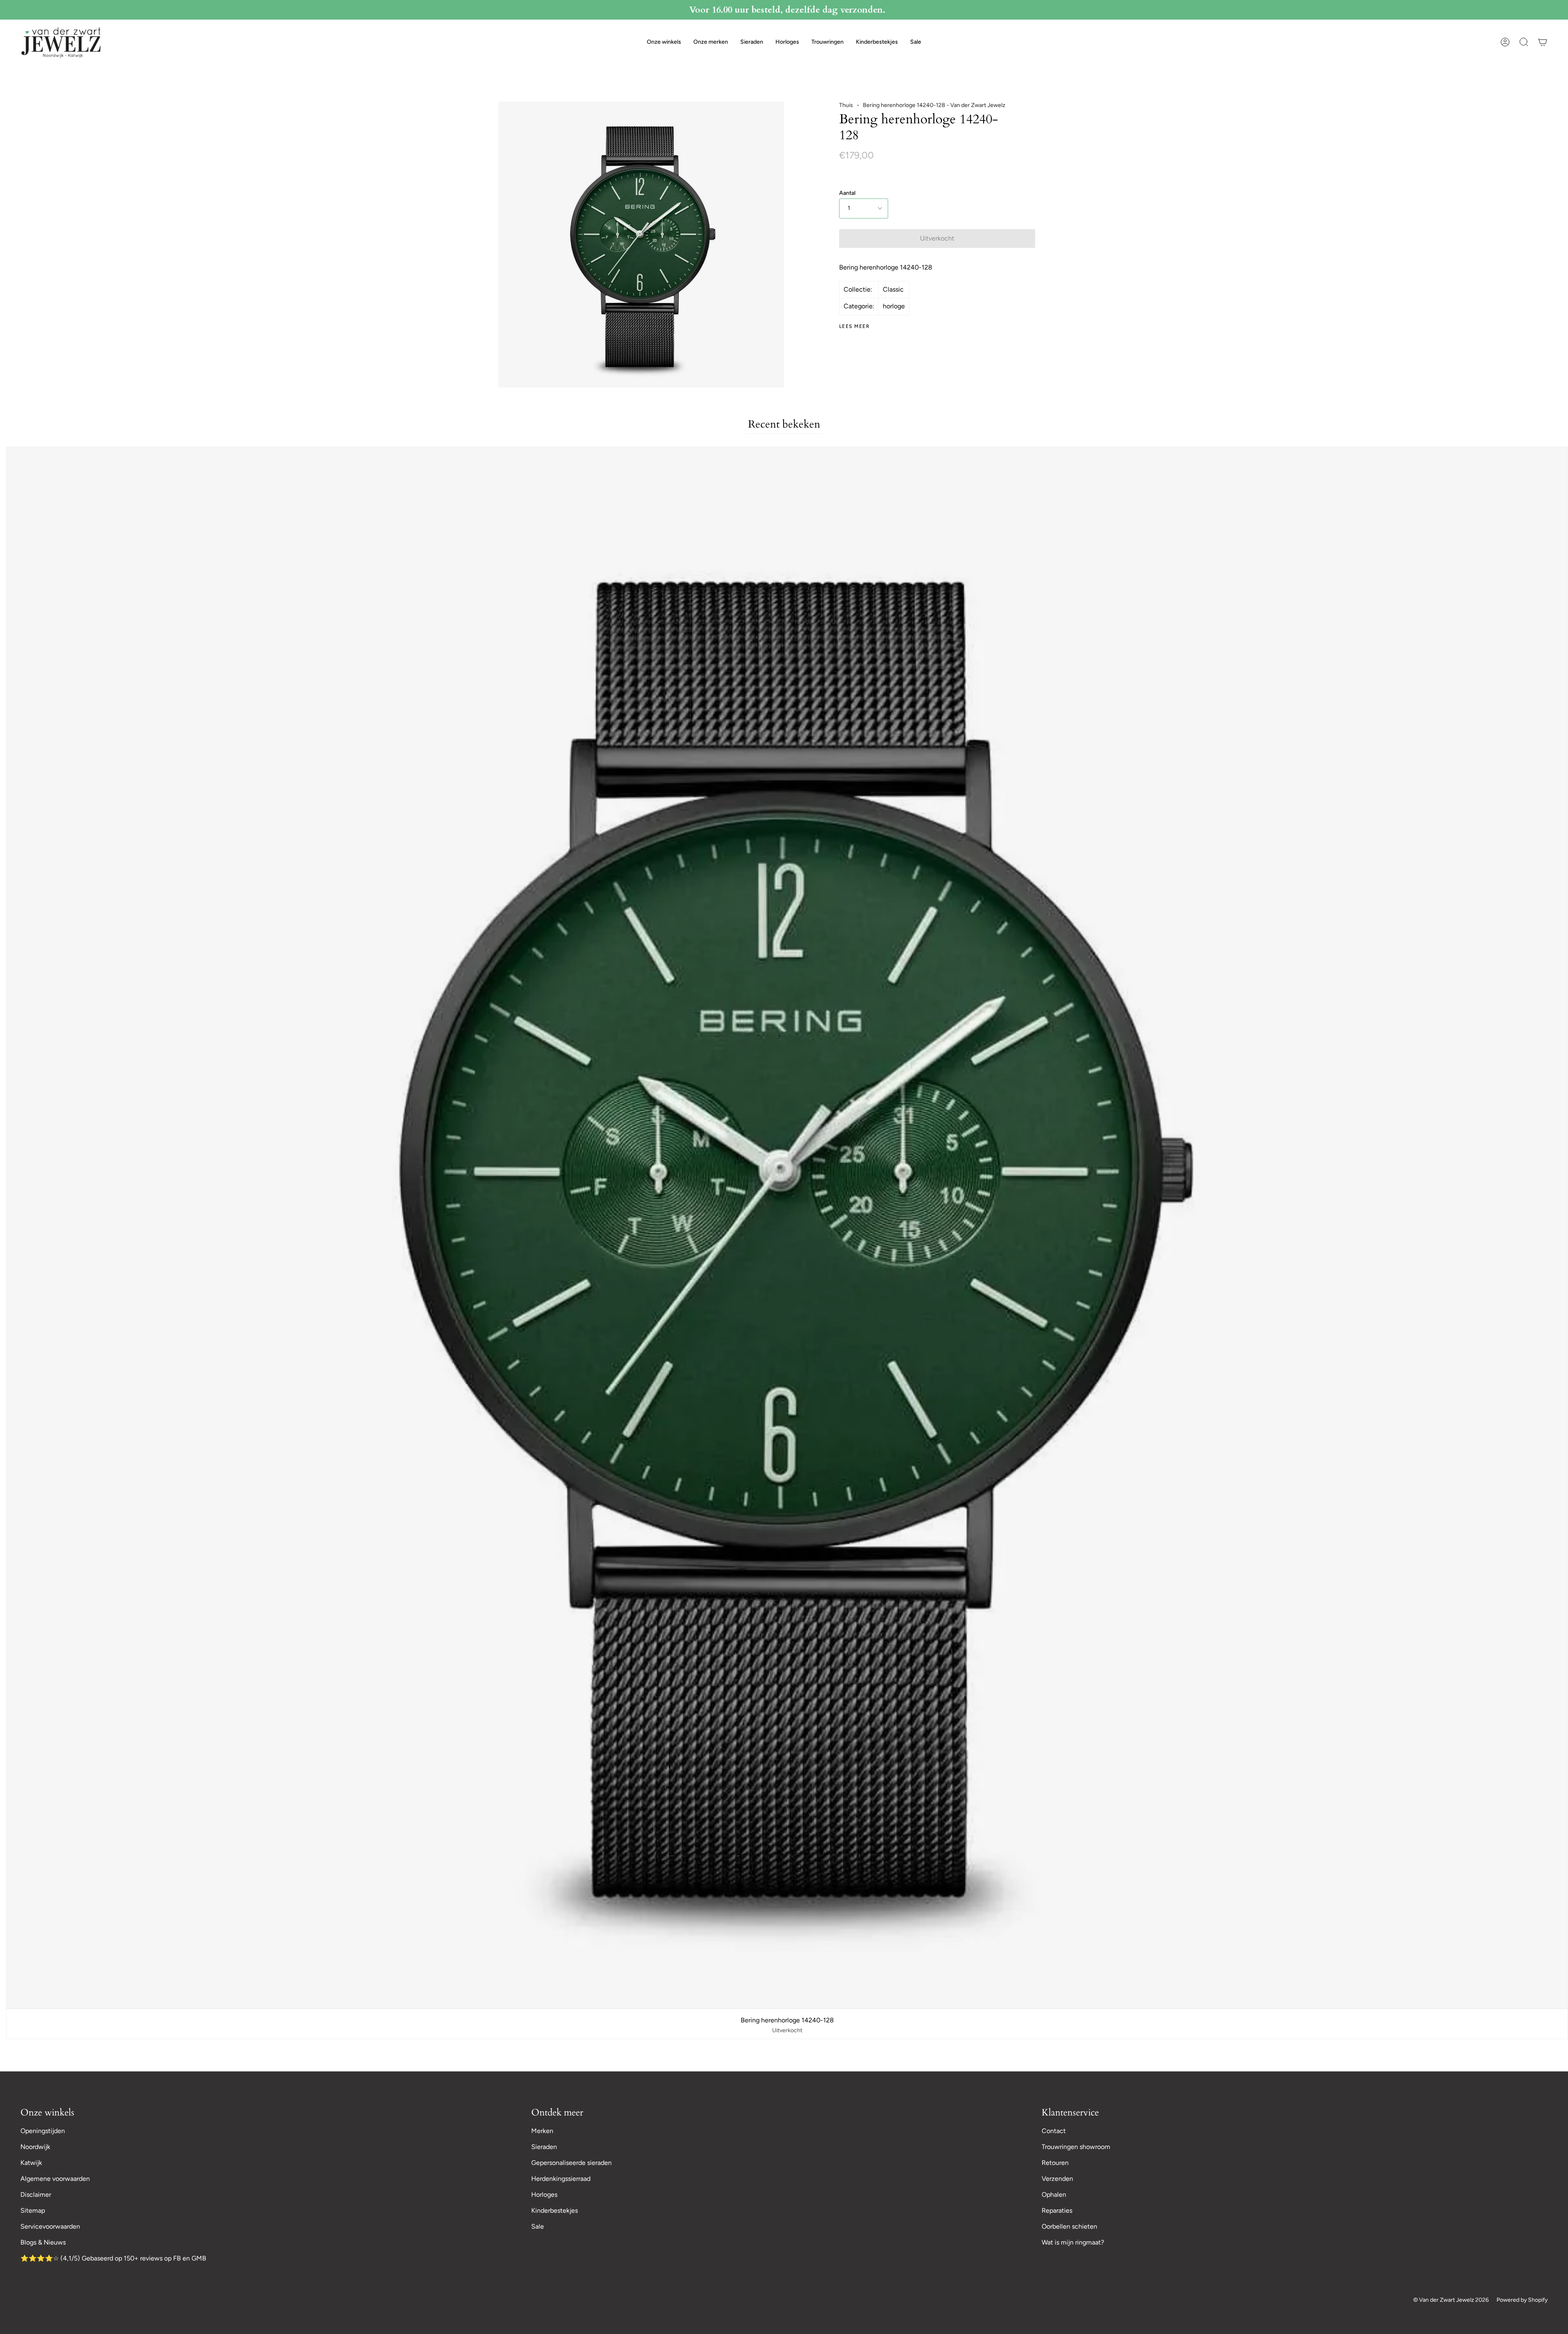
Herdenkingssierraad (561, 2179)
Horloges (544, 2195)
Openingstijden (43, 2131)
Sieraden (544, 2147)
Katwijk (31, 2163)
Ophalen (1054, 2195)
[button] (664, 42)
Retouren (1055, 2163)
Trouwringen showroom (1076, 2147)
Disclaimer (36, 2195)
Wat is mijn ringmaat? (1073, 2242)
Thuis (846, 105)
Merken (542, 2131)
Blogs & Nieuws (43, 2242)
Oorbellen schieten (1069, 2226)
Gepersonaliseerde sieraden (571, 2163)
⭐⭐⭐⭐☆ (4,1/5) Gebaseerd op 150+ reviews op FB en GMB (113, 2258)
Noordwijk (35, 2147)
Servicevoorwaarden (50, 2226)
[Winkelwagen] (1543, 42)
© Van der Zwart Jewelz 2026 (1451, 2300)
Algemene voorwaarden (55, 2179)
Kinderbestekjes (555, 2210)
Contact (1054, 2131)
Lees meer (854, 326)
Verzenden (1057, 2179)
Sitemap (33, 2210)
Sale (538, 2226)
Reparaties (1057, 2210)
